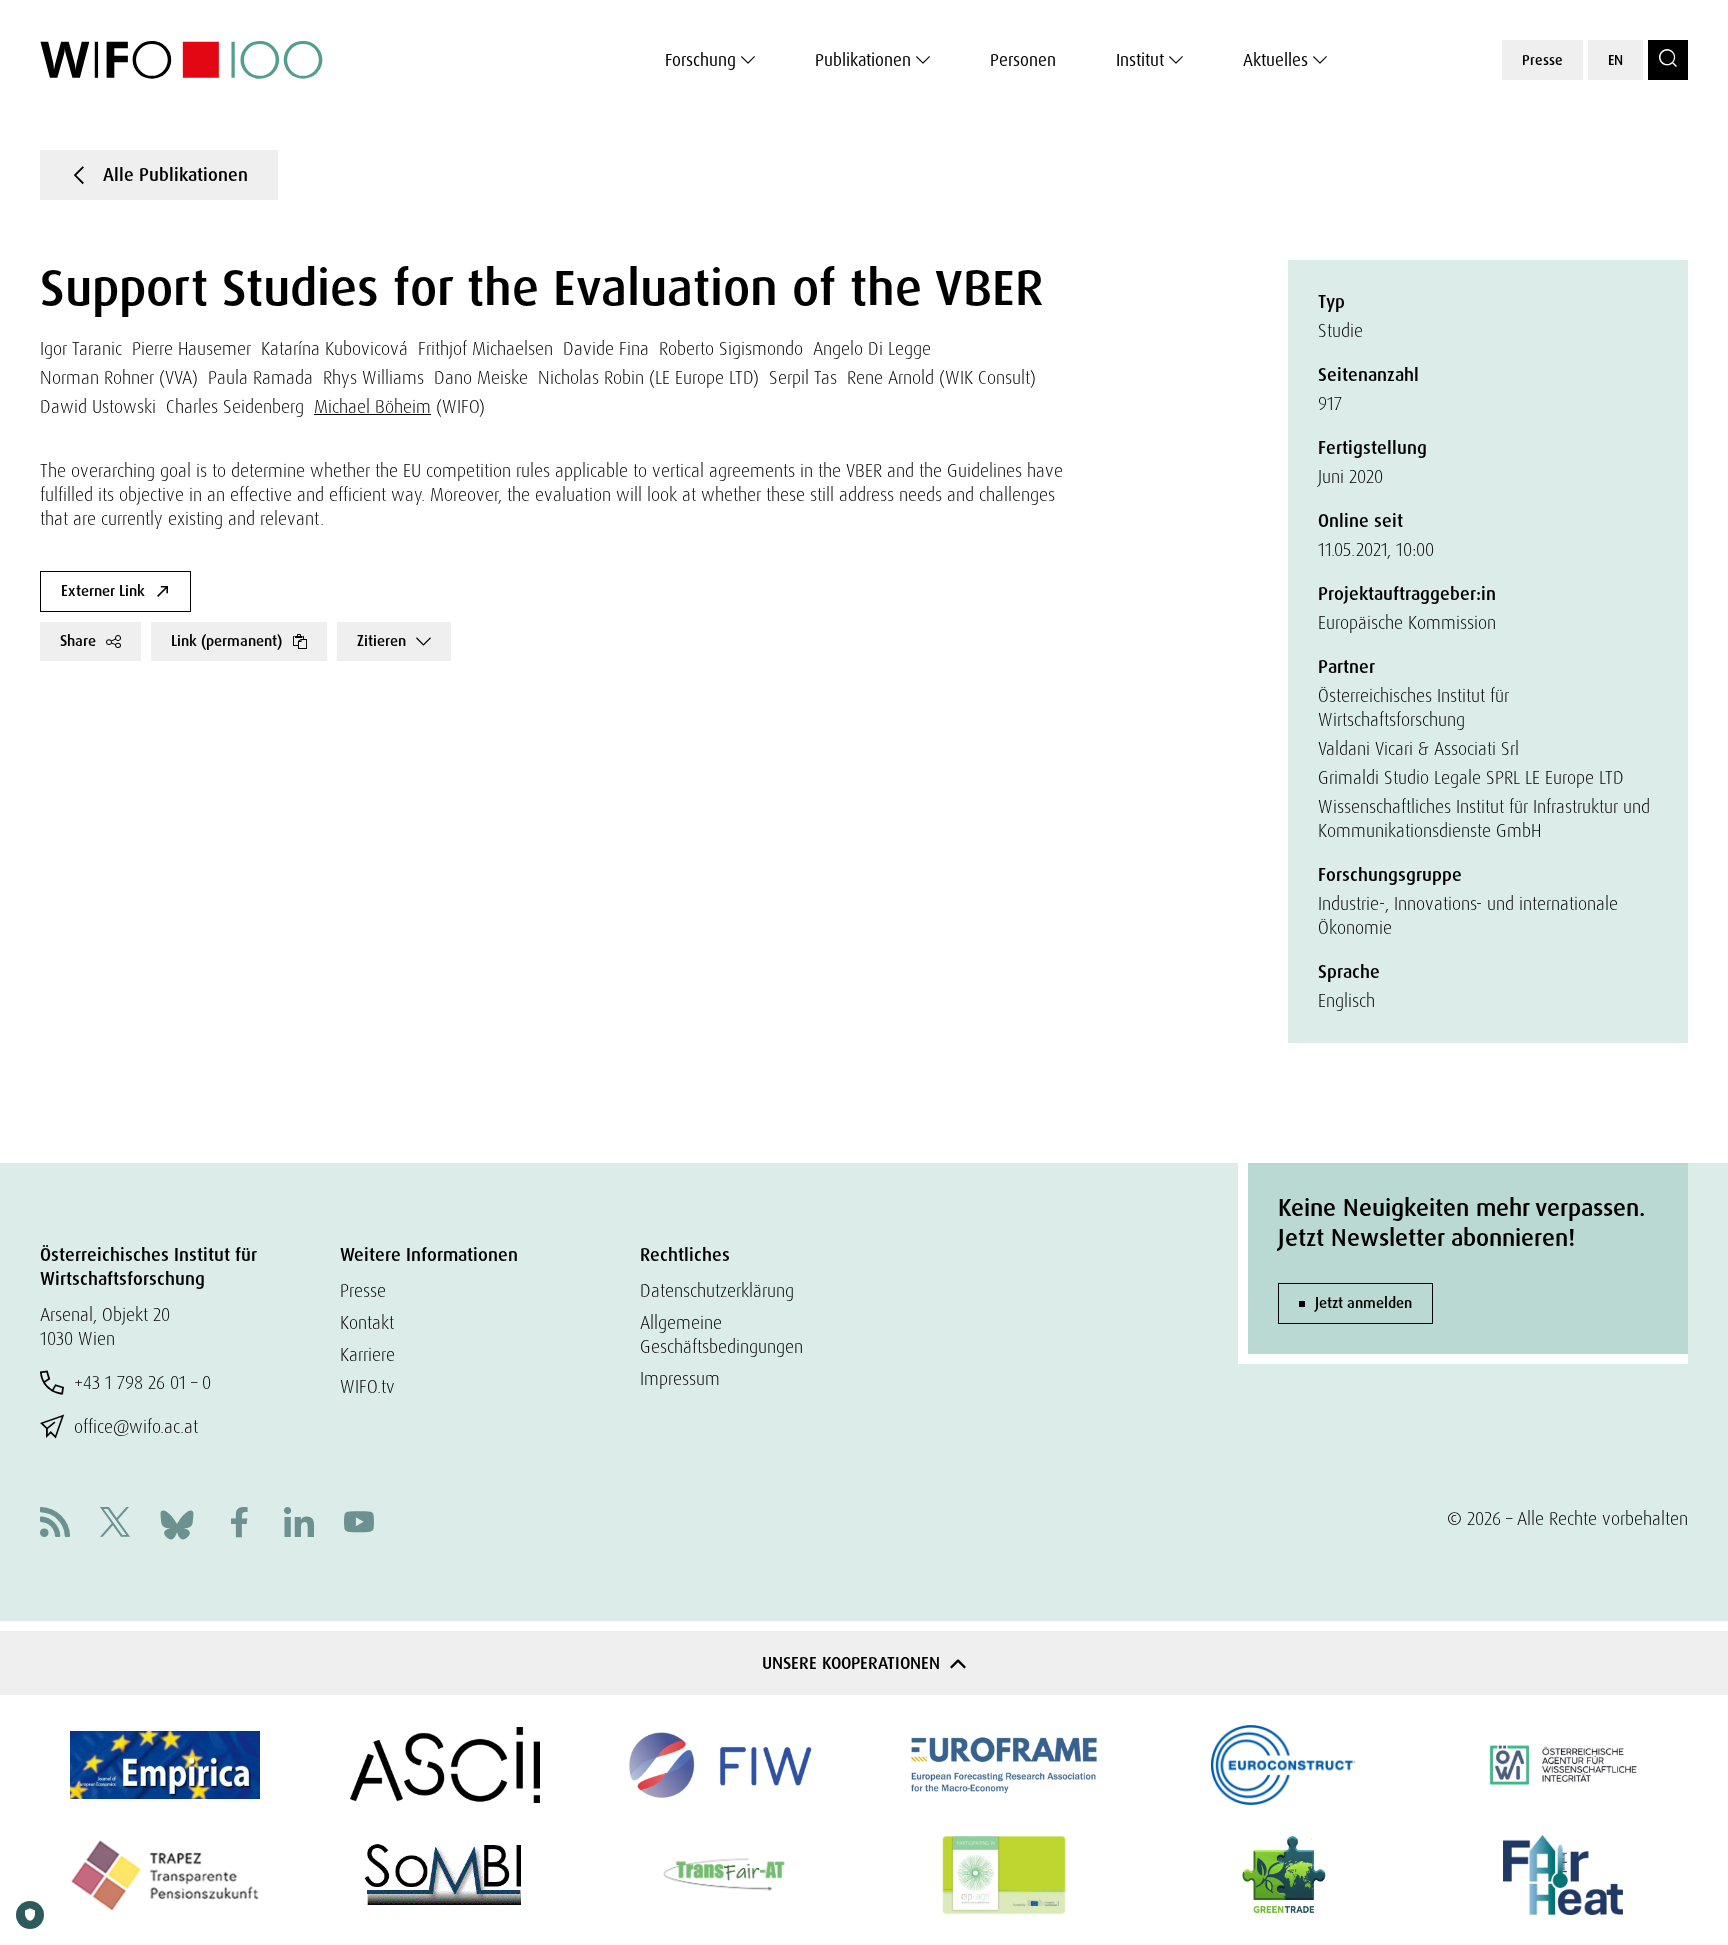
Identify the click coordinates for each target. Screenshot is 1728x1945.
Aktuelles (1275, 60)
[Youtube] (359, 1524)
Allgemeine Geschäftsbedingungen (721, 1334)
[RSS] (55, 1524)
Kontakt (367, 1322)
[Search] (1668, 60)
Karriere (367, 1354)
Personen (1023, 60)
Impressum (680, 1378)
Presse (1542, 60)
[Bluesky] (177, 1522)
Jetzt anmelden (1363, 1303)
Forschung (700, 60)
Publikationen (863, 60)
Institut (1140, 60)
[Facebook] (239, 1524)
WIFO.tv (367, 1386)
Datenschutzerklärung (717, 1290)
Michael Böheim (372, 406)
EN (1615, 60)
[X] (115, 1524)
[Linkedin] (299, 1524)
